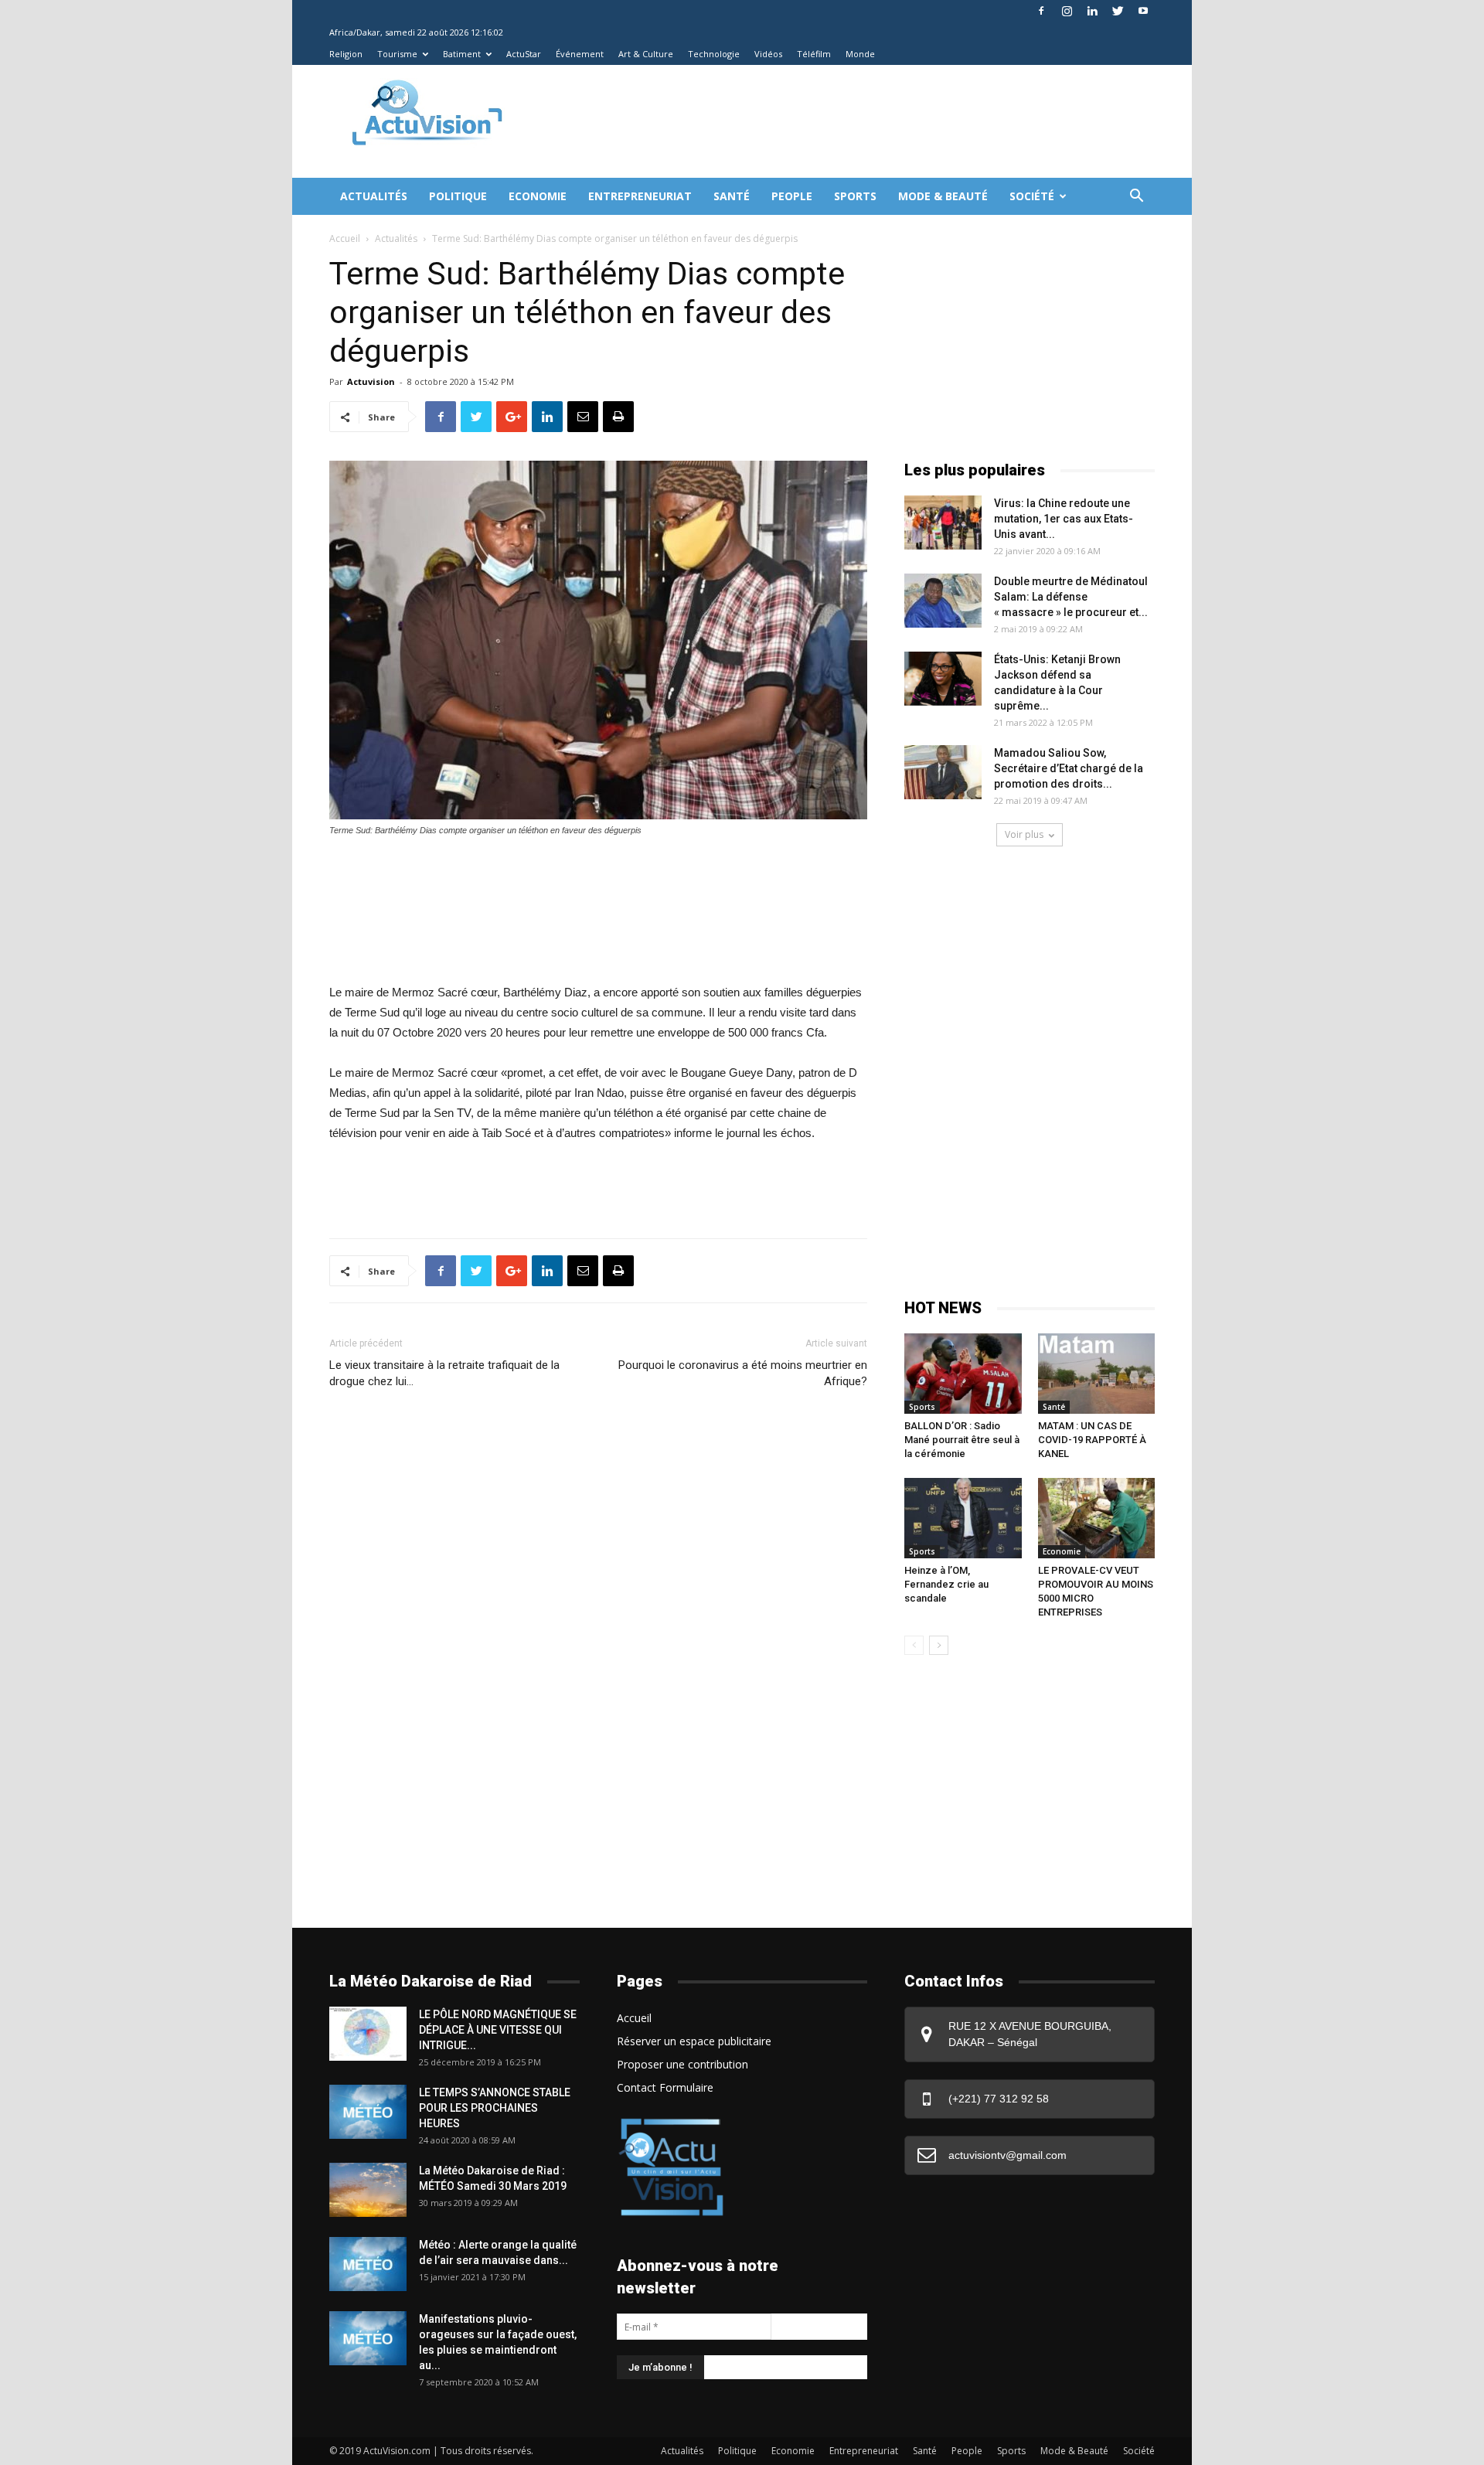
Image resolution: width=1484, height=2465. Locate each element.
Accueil (345, 238)
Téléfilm (814, 54)
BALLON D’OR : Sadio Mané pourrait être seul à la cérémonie (962, 1440)
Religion (346, 54)
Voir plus (1024, 834)
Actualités (374, 196)
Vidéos (768, 54)
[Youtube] (1143, 11)
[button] (1136, 197)
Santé (732, 196)
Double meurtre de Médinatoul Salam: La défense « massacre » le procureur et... (1071, 597)
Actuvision (371, 381)
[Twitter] (1118, 11)
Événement (580, 54)
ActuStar (524, 54)
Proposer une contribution (682, 2064)
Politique (458, 196)
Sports (855, 196)
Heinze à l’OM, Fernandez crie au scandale (946, 1584)
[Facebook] (1041, 11)
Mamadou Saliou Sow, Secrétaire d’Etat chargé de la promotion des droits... (1069, 768)
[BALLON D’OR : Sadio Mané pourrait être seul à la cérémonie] (963, 1374)
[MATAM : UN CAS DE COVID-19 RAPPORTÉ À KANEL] (1097, 1374)
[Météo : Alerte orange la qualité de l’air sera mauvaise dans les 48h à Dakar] (368, 2264)
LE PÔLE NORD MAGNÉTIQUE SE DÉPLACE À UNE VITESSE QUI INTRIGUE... (498, 2030)
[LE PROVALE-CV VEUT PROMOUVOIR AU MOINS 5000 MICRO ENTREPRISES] (1097, 1518)
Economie (538, 196)
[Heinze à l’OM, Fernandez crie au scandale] (963, 1518)
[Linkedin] (1092, 11)
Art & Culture (646, 54)
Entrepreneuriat (640, 196)
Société (1032, 196)
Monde (860, 54)
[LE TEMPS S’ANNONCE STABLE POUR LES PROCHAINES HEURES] (368, 2112)
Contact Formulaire (665, 2087)
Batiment (462, 54)
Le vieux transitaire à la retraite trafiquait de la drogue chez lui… (444, 1373)
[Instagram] (1067, 11)
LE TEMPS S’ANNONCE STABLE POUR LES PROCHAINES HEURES (495, 2108)
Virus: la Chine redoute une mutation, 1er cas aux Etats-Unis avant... (1064, 519)
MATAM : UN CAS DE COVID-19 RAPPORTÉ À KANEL (1092, 1440)
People (792, 196)
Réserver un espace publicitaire (694, 2041)
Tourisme (397, 54)
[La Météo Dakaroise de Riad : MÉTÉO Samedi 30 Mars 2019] (368, 2190)
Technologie (714, 54)
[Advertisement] (807, 121)
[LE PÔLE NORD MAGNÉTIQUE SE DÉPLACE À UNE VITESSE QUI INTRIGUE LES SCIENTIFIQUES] (368, 2034)
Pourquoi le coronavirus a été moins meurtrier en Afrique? (743, 1373)
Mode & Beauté (943, 196)
